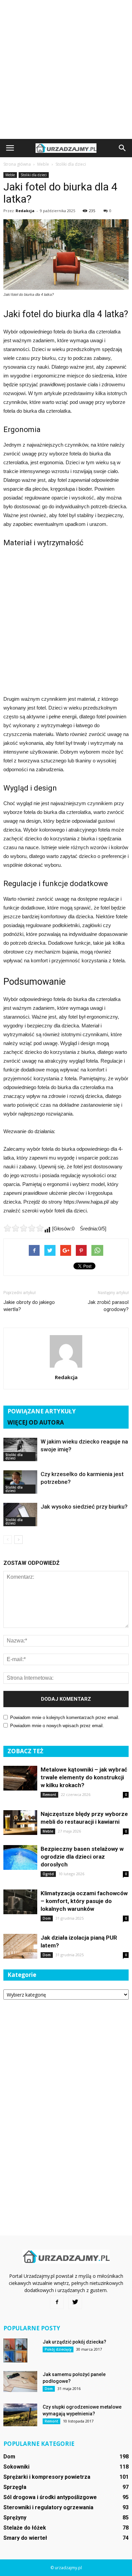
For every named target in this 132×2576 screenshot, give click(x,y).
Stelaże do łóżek (25, 2528)
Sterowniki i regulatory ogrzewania (48, 2507)
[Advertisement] (66, 69)
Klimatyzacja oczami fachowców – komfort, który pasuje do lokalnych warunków (84, 1901)
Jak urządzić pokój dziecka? (74, 2342)
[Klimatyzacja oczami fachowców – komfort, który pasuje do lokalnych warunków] (20, 1902)
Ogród (48, 1874)
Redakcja (25, 211)
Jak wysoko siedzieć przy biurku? (84, 1507)
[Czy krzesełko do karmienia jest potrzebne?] (20, 1482)
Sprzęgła (15, 2487)
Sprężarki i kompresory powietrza (47, 2477)
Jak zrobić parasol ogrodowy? (108, 1306)
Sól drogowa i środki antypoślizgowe (50, 2497)
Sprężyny (15, 2518)
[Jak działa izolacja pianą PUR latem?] (20, 1946)
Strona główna (17, 164)
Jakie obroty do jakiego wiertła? (29, 1306)
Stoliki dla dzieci (34, 175)
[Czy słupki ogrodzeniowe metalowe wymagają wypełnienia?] (20, 2415)
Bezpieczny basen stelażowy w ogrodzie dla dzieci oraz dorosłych (82, 1857)
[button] (123, 148)
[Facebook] (57, 2302)
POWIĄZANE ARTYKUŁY (42, 1411)
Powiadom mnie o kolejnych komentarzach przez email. (65, 1718)
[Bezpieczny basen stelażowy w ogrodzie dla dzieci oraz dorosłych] (20, 1857)
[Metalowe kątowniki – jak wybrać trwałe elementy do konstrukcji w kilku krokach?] (20, 1778)
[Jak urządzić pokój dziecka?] (15, 2350)
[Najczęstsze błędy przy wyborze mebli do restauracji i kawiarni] (20, 1823)
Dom (47, 1918)
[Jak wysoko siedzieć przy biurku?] (20, 1515)
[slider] (24, 1228)
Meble (10, 175)
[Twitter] (75, 2302)
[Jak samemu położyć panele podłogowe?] (20, 2381)
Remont (49, 1795)
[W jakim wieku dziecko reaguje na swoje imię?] (20, 1449)
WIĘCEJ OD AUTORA (36, 1422)
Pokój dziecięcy (58, 2349)
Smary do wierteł (25, 2538)
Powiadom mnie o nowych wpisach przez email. (57, 1726)
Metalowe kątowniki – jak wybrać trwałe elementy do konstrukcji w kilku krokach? (84, 1777)
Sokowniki (16, 2467)
